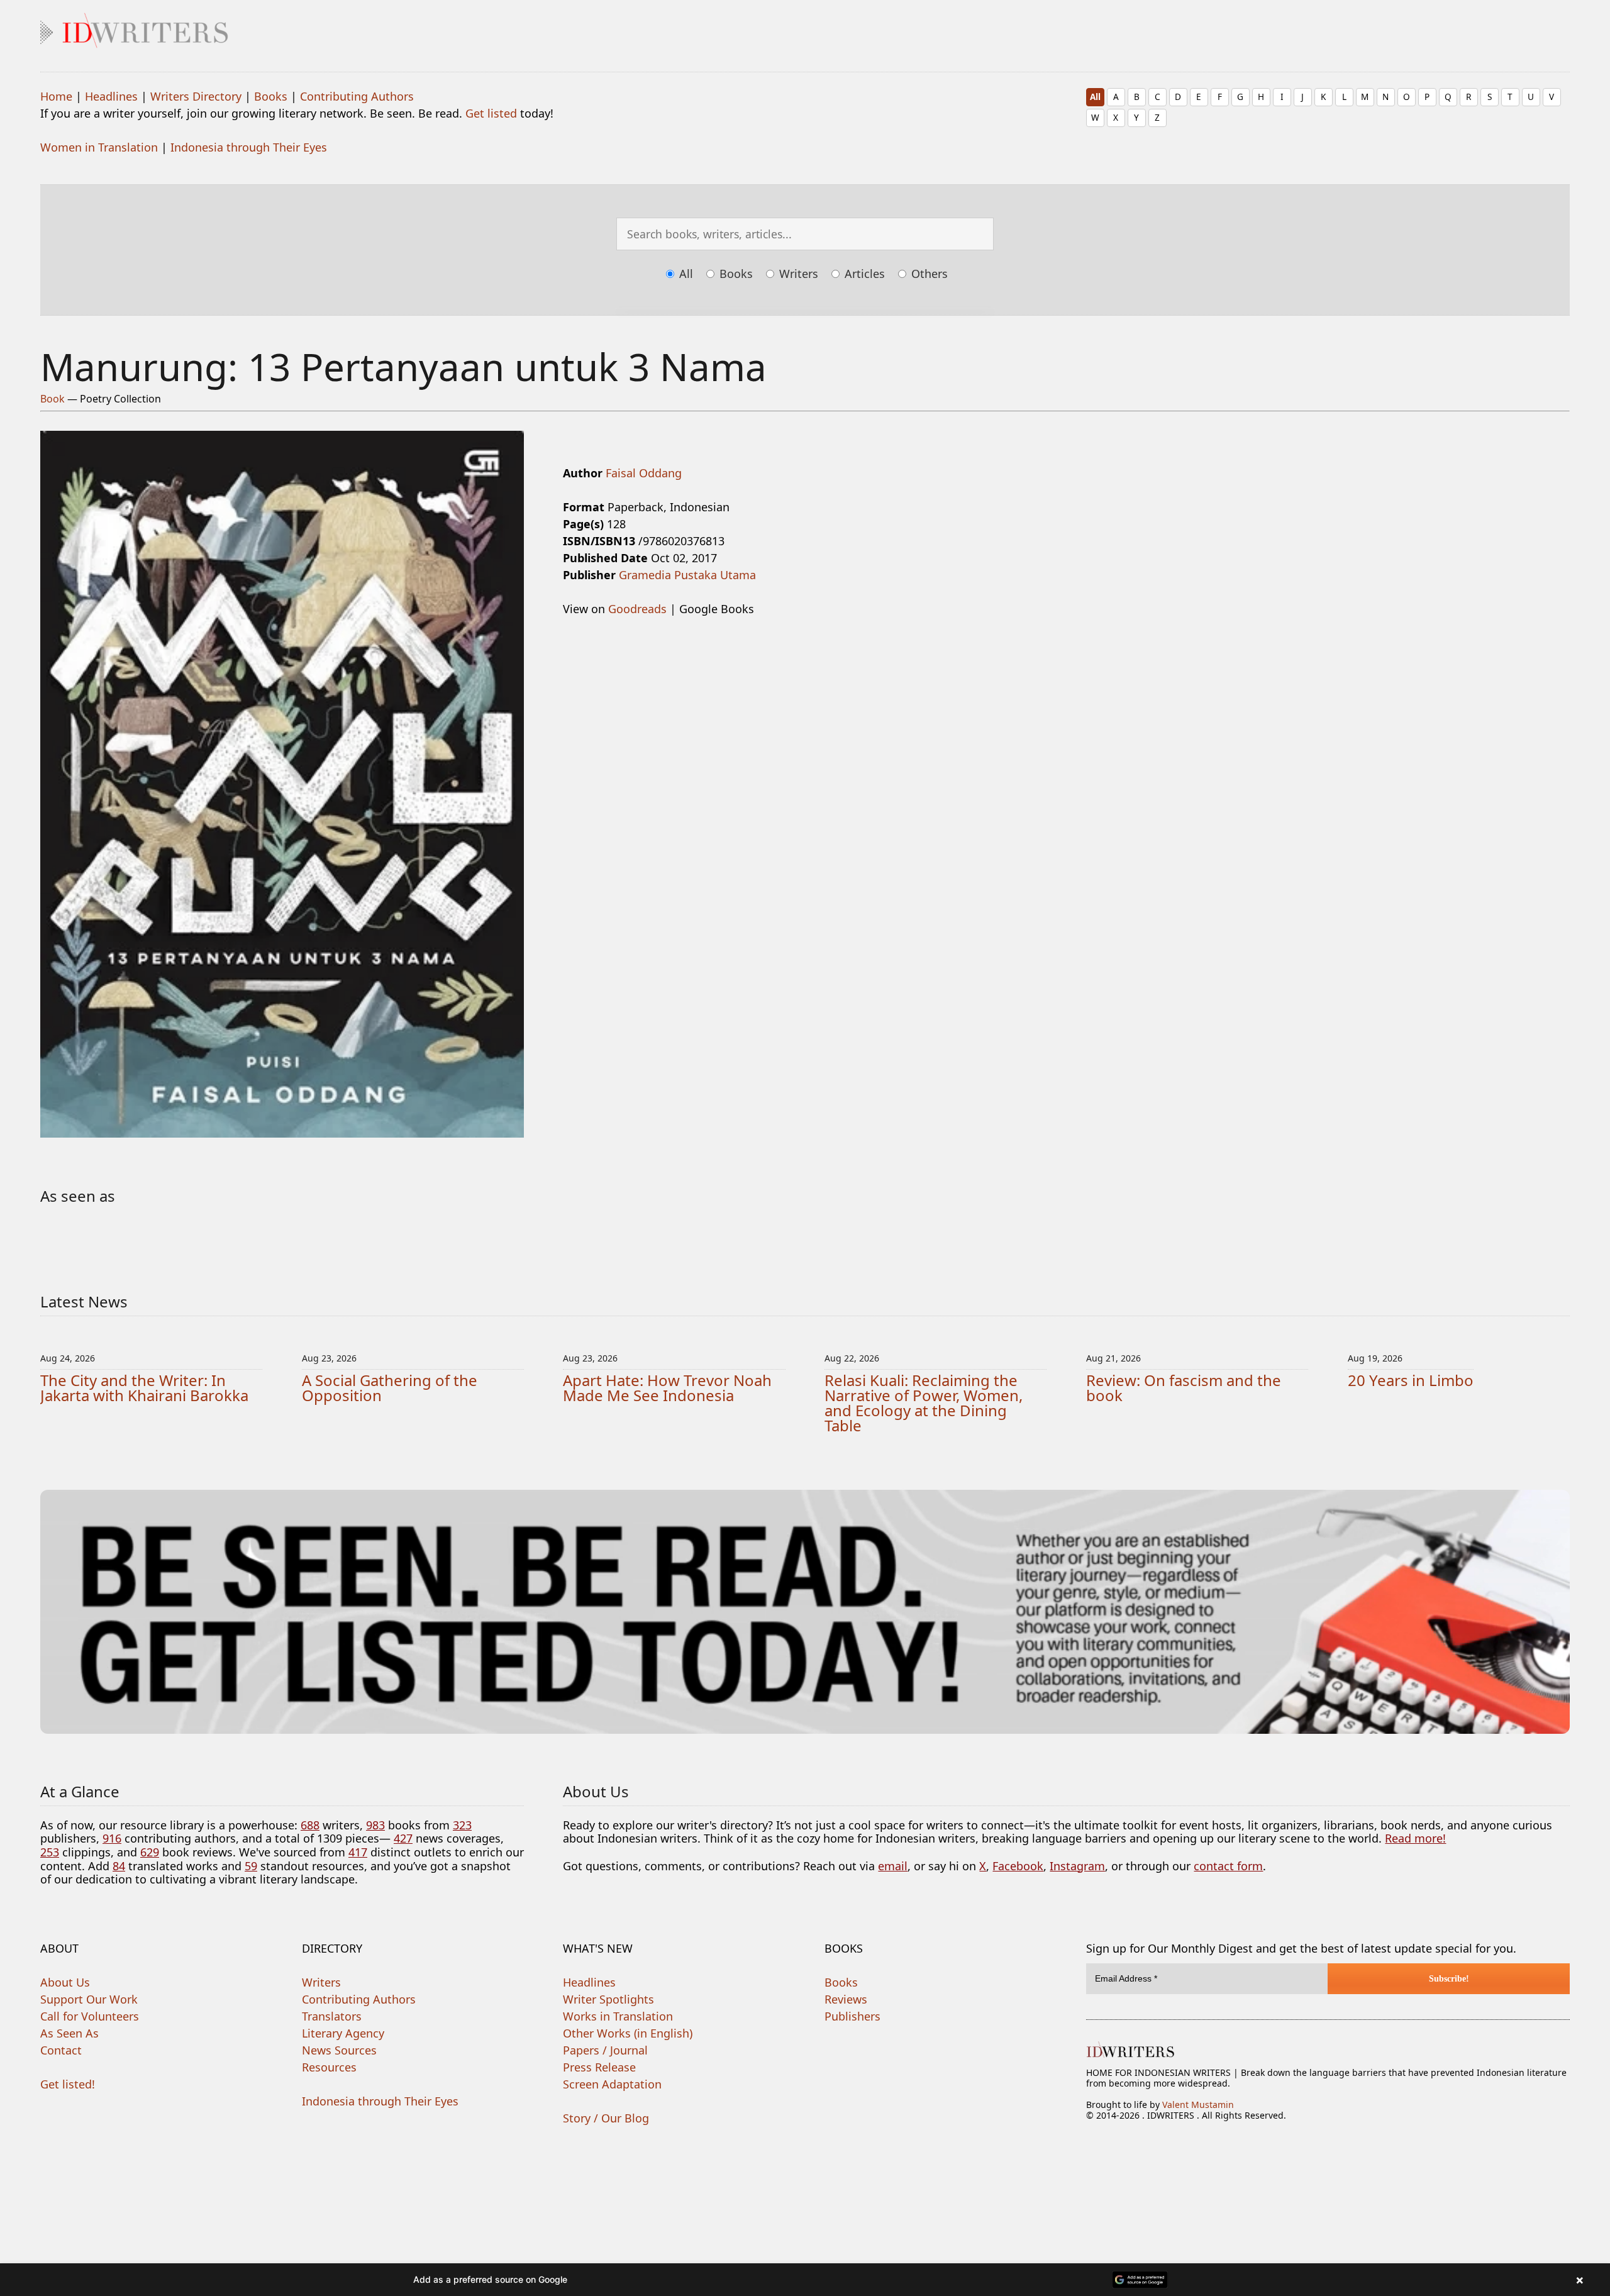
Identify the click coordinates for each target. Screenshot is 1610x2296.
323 (462, 1825)
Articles (863, 274)
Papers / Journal (605, 2050)
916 (112, 1838)
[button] (805, 2280)
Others (928, 274)
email (893, 1866)
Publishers (852, 2016)
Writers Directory (196, 96)
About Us (65, 1982)
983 (375, 1825)
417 (358, 1852)
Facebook (1018, 1866)
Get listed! (68, 2084)
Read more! (1415, 1838)
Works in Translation (618, 2016)
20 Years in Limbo (1411, 1380)
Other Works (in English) (628, 2033)
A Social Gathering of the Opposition (390, 1388)
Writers (797, 274)
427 (403, 1838)
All (1095, 97)
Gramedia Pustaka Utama (687, 575)
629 (150, 1852)
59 (251, 1866)
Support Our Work (89, 1999)
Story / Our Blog (606, 2118)
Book (53, 399)
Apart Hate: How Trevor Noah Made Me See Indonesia (667, 1388)
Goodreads (637, 609)
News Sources (339, 2050)
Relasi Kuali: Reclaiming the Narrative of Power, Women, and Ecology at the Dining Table (924, 1403)
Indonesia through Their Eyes (249, 147)
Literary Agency (343, 2033)
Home (56, 96)
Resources (329, 2067)
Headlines (111, 96)
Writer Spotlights (608, 1999)
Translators (332, 2016)
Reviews (846, 1999)
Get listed (491, 113)
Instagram (1077, 1866)
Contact (61, 2050)
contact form (1228, 1866)
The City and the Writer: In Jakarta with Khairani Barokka (144, 1388)
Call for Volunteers (90, 2016)
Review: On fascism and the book (1184, 1388)
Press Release (599, 2067)
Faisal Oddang (644, 473)
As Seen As (69, 2033)
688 (310, 1825)
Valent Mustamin (1198, 2105)
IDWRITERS (805, 28)
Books (271, 96)
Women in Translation (99, 147)
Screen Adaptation (612, 2084)
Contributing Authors (357, 96)
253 (50, 1852)
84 (119, 1866)
